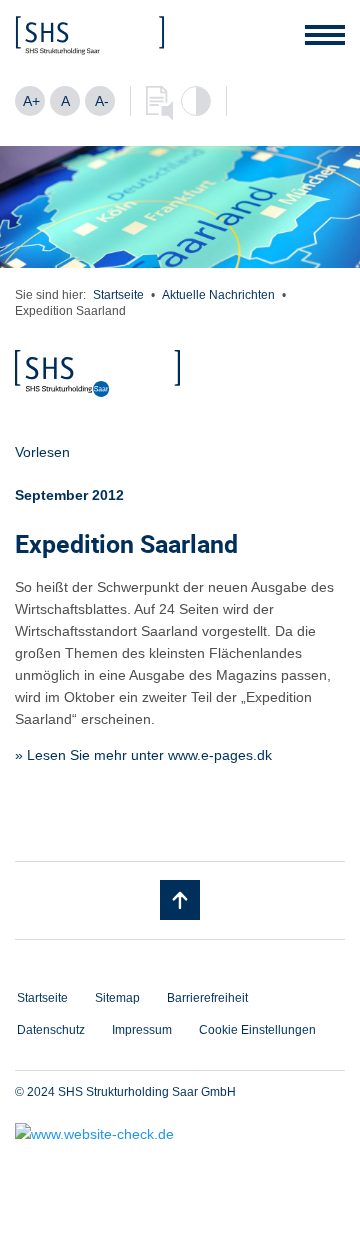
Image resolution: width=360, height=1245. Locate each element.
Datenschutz (51, 1030)
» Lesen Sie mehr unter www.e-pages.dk (143, 755)
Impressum (142, 1030)
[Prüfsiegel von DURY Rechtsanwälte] (180, 1134)
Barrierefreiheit (207, 998)
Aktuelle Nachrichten (218, 295)
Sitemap (117, 998)
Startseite (118, 295)
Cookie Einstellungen (257, 1030)
